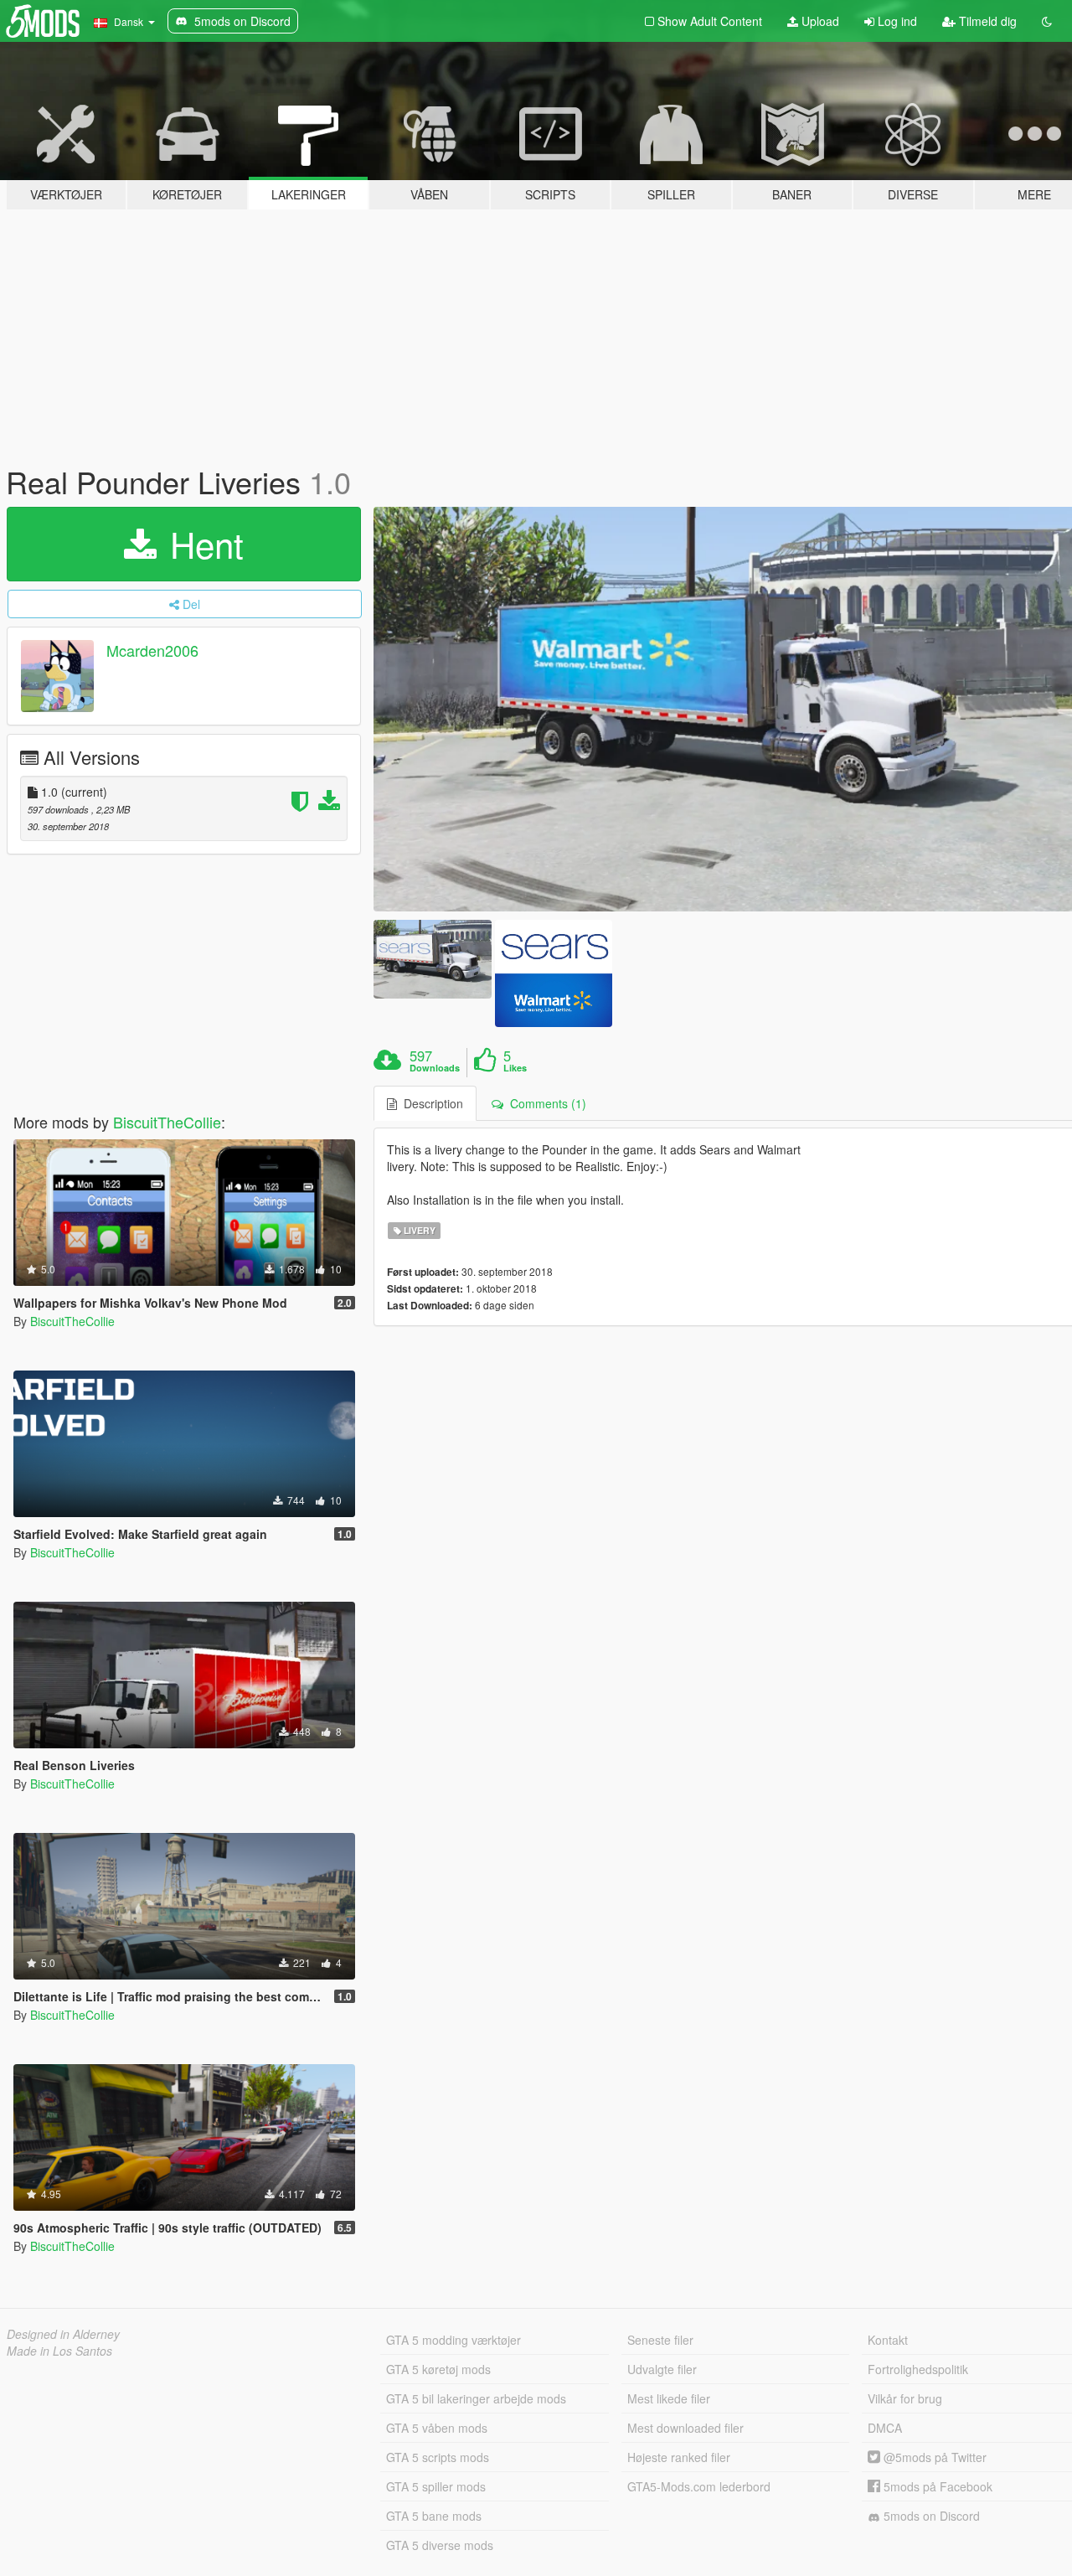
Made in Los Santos (59, 2351)
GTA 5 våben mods (437, 2428)
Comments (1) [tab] (545, 1103)
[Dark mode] (1047, 21)
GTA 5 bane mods (434, 2516)
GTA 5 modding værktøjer (454, 2340)
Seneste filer (660, 2340)
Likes (515, 1068)
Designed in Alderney (63, 2334)
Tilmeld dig (986, 21)
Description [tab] (430, 1103)
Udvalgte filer (662, 2369)
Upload (819, 21)
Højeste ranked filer (679, 2457)
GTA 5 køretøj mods (438, 2369)
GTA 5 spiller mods (436, 2486)
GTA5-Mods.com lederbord (699, 2486)
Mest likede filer (669, 2398)
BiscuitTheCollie (167, 1122)
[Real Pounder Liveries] (432, 959)
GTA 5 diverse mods (440, 2545)
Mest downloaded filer (685, 2428)
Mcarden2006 (152, 650)
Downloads (435, 1068)
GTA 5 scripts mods (438, 2457)
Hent (202, 544)
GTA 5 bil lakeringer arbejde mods (476, 2398)
